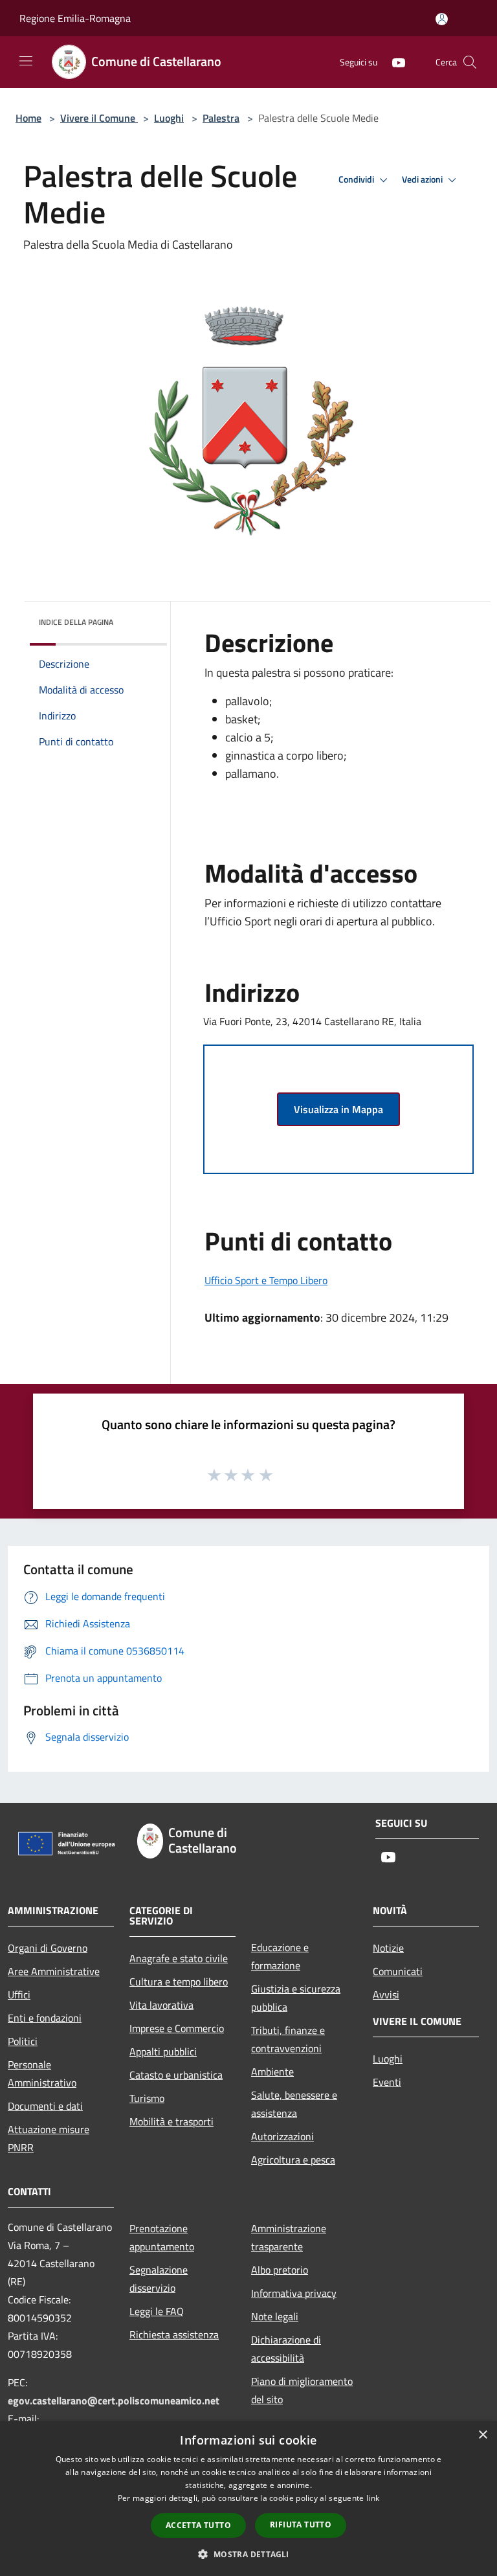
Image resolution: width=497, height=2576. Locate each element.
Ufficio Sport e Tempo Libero (266, 1280)
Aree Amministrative (54, 1971)
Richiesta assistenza (174, 2334)
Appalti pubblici (163, 2051)
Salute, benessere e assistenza (294, 2104)
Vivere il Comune (99, 118)
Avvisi (386, 1994)
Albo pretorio (280, 2270)
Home (28, 118)
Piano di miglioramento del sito (302, 2390)
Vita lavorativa (161, 2005)
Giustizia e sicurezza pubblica (296, 1998)
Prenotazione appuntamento (162, 2237)
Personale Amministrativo (42, 2073)
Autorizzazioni (282, 2136)
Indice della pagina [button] (76, 622)
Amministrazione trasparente (289, 2237)
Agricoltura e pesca (293, 2160)
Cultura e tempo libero (179, 1982)
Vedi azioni (423, 179)
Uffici (19, 1994)
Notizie (388, 1948)
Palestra (221, 118)
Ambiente (272, 2072)
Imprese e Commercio (177, 2028)
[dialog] (248, 2499)
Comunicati (398, 1971)
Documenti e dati (45, 2106)
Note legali (275, 2316)
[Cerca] (470, 62)
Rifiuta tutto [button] (301, 2525)
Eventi (387, 2082)
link (373, 2498)
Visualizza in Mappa (338, 1109)
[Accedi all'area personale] (442, 19)
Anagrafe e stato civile (179, 1958)
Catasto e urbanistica (176, 2075)
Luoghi (169, 118)
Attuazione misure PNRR (49, 2138)
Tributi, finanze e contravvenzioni (288, 2039)
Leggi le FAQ (157, 2311)
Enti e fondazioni (45, 2018)
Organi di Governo (48, 1948)
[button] (248, 2554)
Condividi (357, 179)
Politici (23, 2041)
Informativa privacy (294, 2293)
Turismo (147, 2098)
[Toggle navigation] (26, 61)
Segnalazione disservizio (159, 2279)
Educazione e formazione (280, 1956)
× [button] (482, 2435)
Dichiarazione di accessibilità (286, 2349)
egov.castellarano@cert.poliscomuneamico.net (114, 2401)
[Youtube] (393, 62)
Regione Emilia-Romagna (75, 18)
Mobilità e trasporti (171, 2121)
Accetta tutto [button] (198, 2525)
